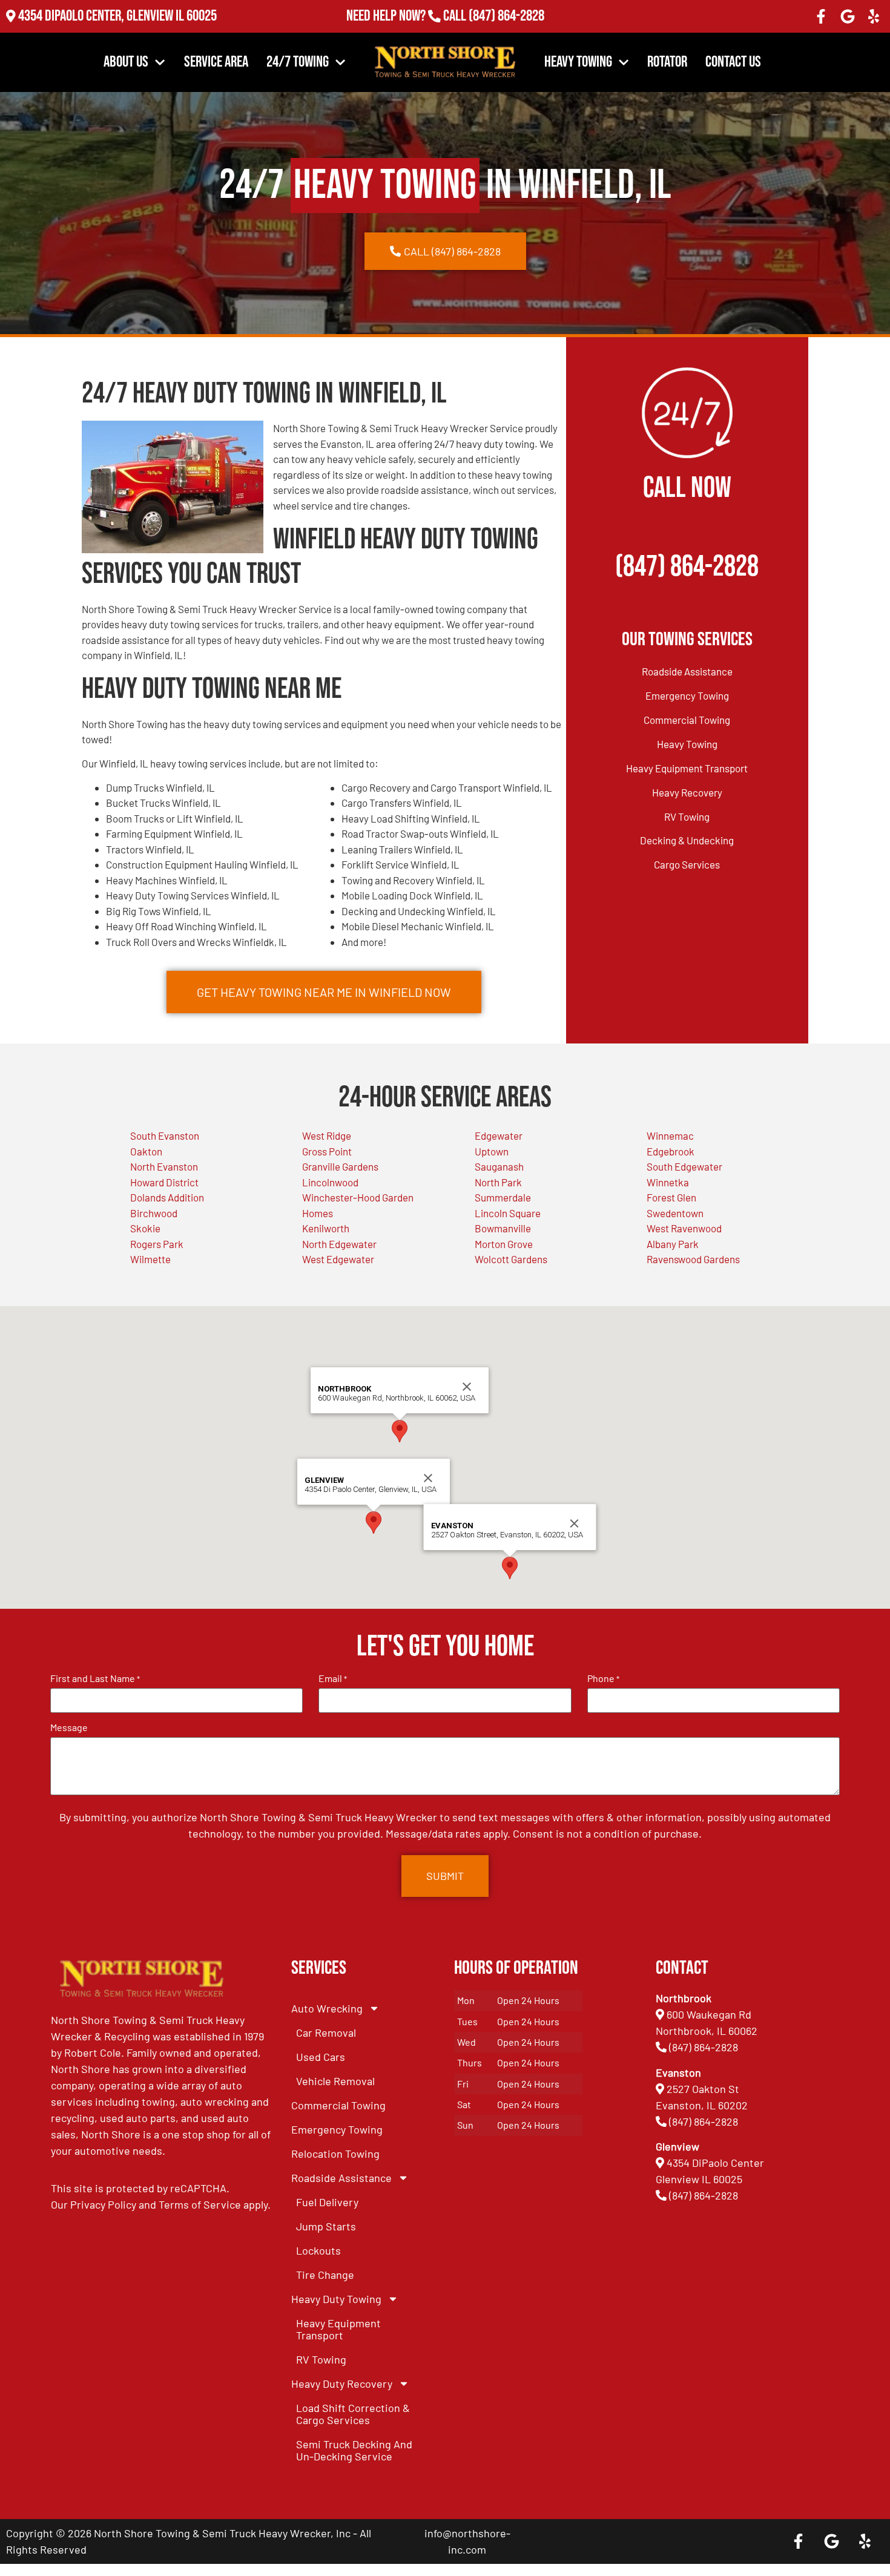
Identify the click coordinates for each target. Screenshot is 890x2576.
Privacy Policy (103, 2204)
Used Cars (321, 2057)
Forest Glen (671, 1197)
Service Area (216, 62)
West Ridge (327, 1135)
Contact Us (733, 62)
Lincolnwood (330, 1182)
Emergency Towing (687, 695)
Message (69, 1727)
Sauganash (499, 1166)
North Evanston (164, 1166)
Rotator (667, 62)
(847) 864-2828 (506, 16)
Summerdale (503, 1197)
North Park (498, 1182)
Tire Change (325, 2275)
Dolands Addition (167, 1197)
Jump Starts (326, 2226)
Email (333, 1678)
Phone (603, 1678)
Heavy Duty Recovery (342, 2384)
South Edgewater (684, 1166)
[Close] (428, 1478)
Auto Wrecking (327, 2008)
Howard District (164, 1182)
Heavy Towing (578, 62)
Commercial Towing (687, 720)
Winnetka (668, 1182)
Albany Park (673, 1244)
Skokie (145, 1228)
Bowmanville (503, 1228)
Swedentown (675, 1213)
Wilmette (150, 1259)
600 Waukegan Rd (709, 2014)
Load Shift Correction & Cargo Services (353, 2414)
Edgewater (499, 1135)
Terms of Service (200, 2204)
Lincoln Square (508, 1213)
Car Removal (326, 2032)
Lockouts (318, 2250)
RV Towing (687, 816)
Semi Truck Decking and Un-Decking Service (354, 2450)
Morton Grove (504, 1244)
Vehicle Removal (335, 2081)
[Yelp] (874, 16)
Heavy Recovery (687, 792)
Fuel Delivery (327, 2202)
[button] (374, 1523)
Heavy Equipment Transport (687, 768)
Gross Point (327, 1151)
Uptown (492, 1151)
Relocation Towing (335, 2154)
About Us (126, 62)
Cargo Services (687, 864)
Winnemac (670, 1135)
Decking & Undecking (687, 840)
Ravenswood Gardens (693, 1259)
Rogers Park (157, 1244)
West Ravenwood (684, 1228)
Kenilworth (326, 1228)
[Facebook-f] (821, 16)
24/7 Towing (298, 62)
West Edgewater (338, 1259)
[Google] (848, 16)
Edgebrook (671, 1151)
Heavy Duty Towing (336, 2299)
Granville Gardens (340, 1166)
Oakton (146, 1151)
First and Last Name (95, 1678)
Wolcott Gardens (511, 1259)
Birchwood (154, 1213)
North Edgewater (339, 1244)
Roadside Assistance (687, 671)
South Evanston (165, 1135)
